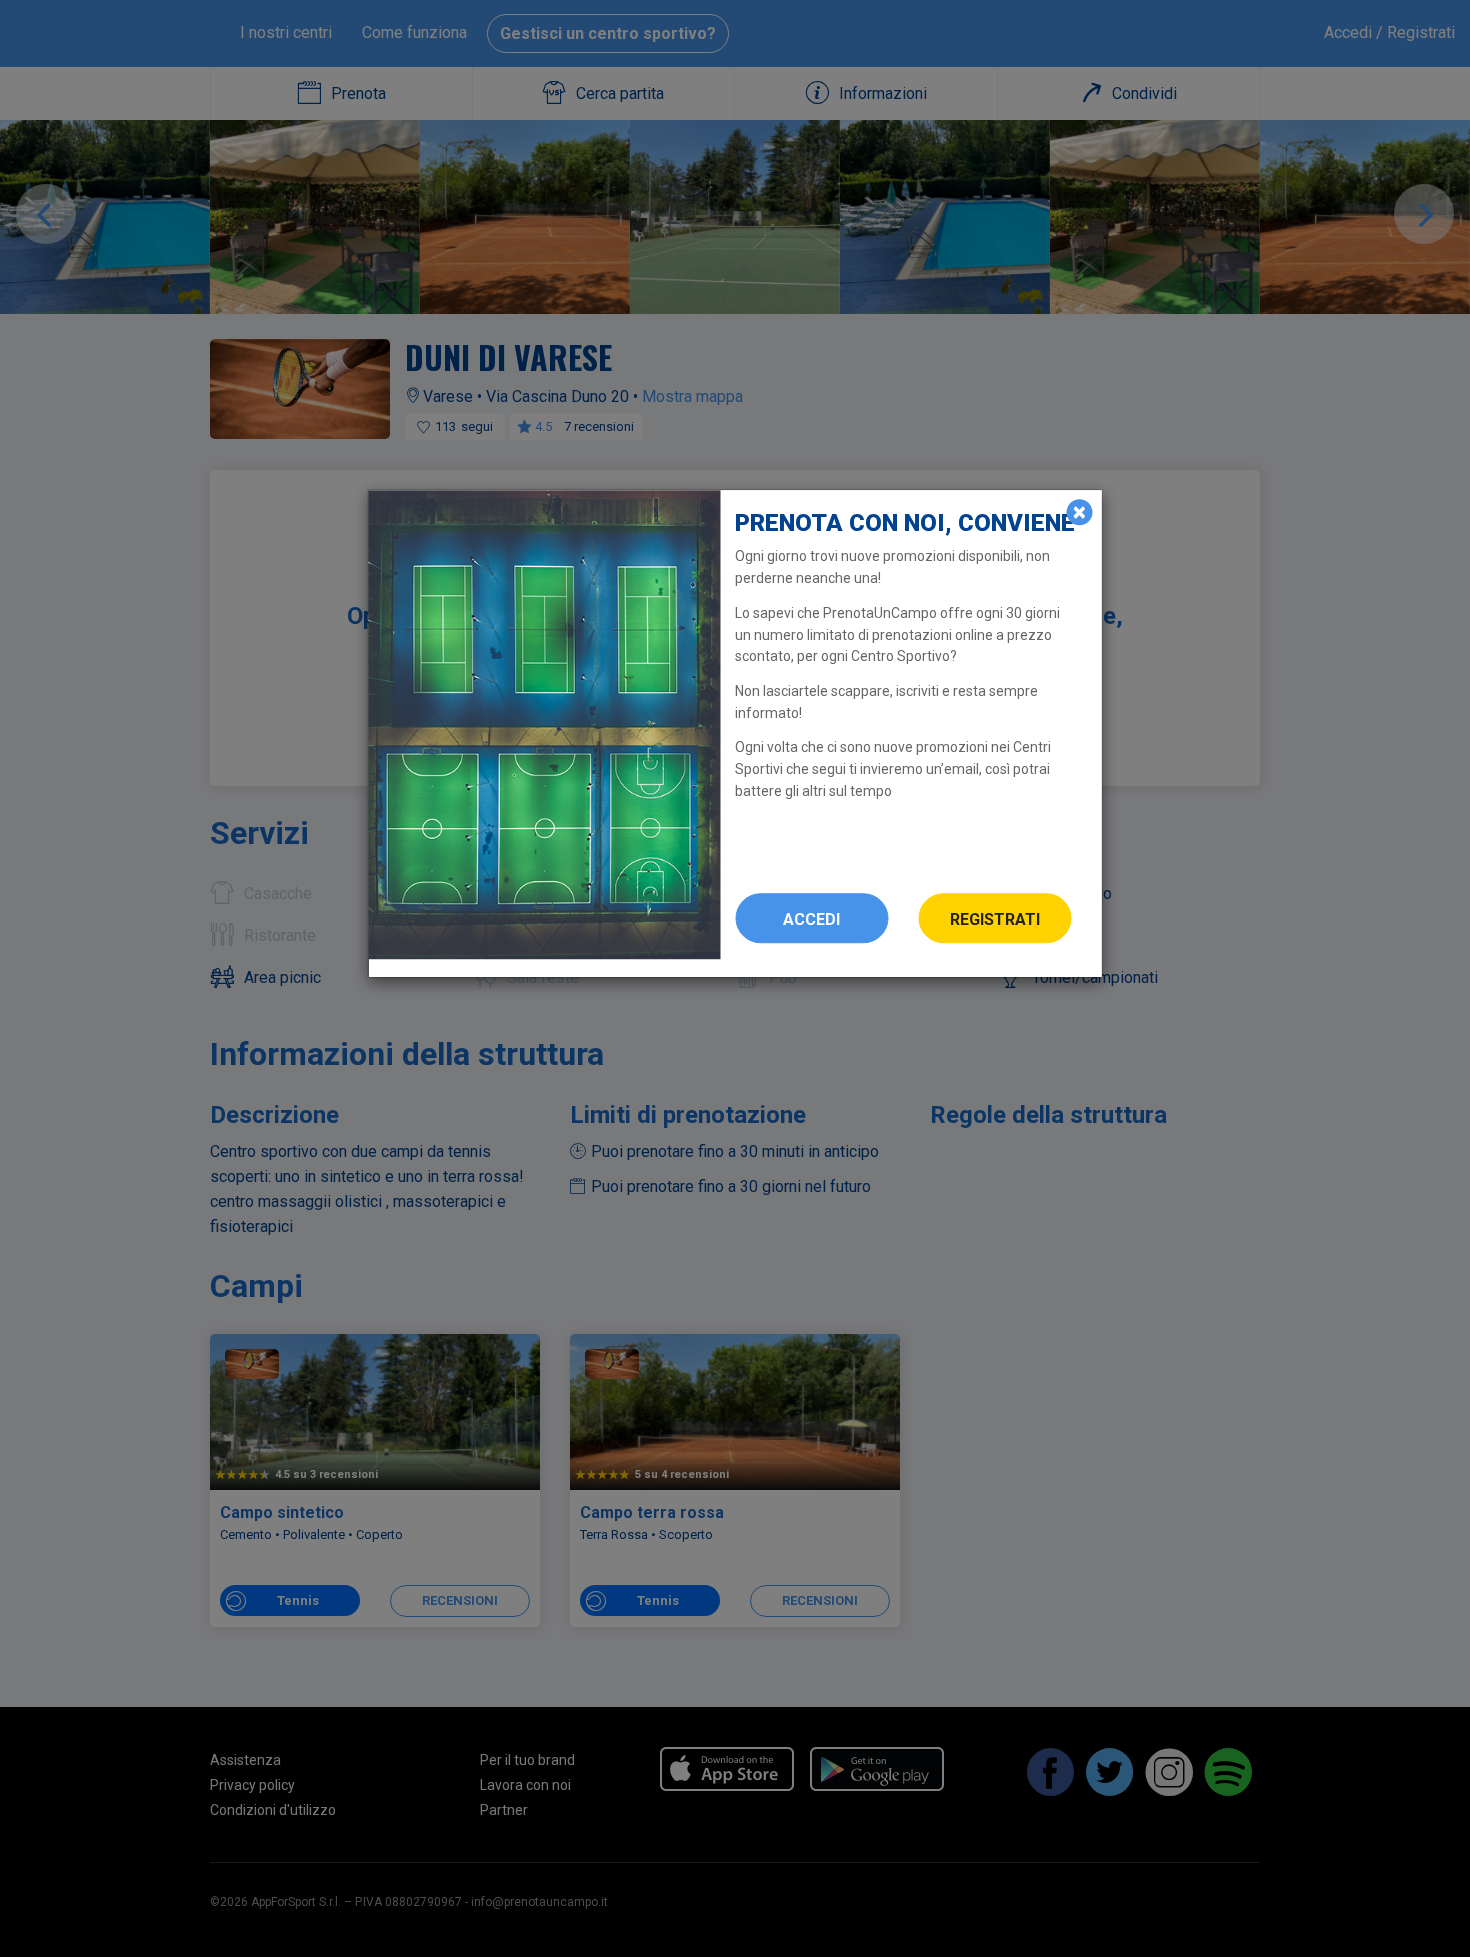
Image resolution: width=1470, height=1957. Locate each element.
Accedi (811, 919)
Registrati (995, 919)
